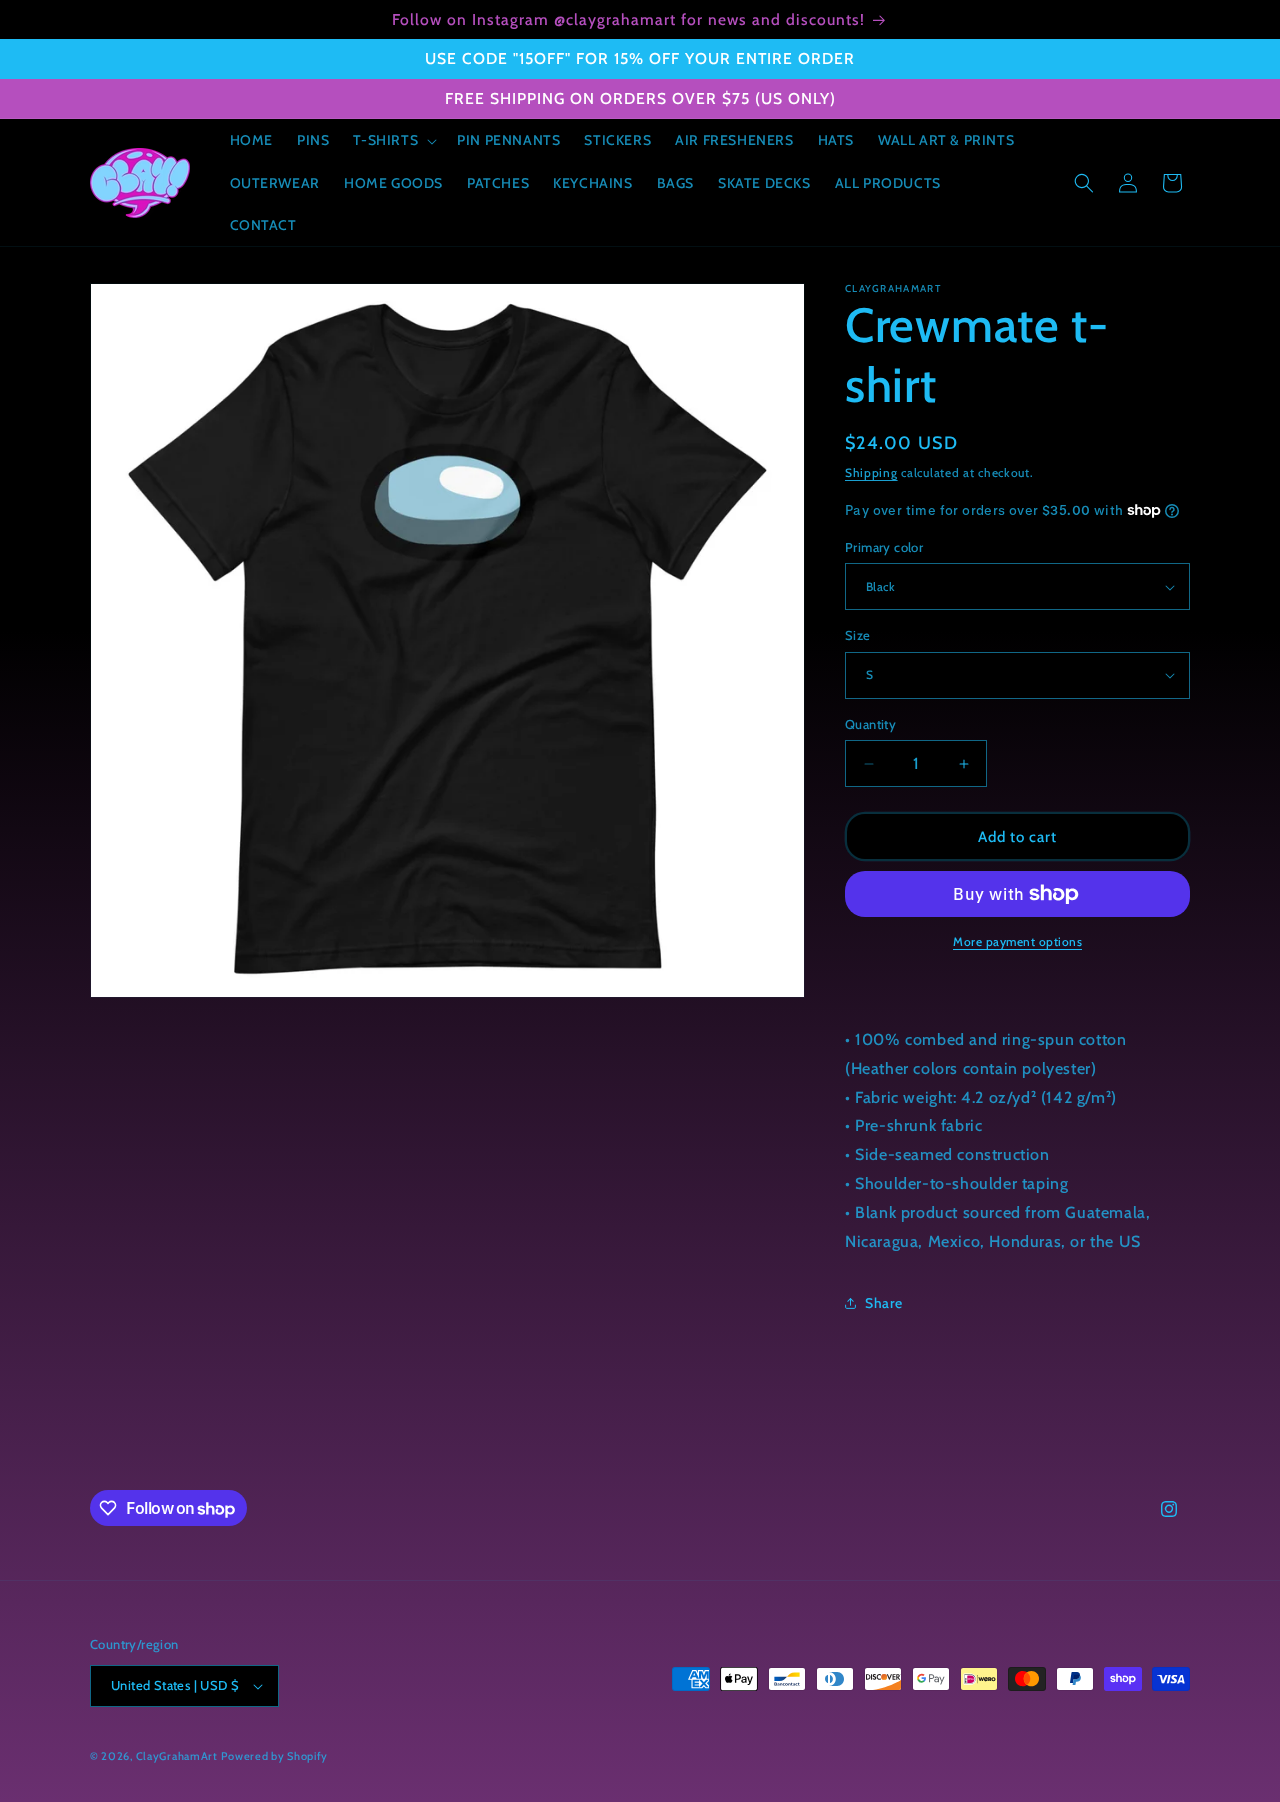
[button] (393, 140)
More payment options (1017, 941)
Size (858, 635)
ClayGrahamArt (177, 1756)
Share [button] (884, 1303)
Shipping (871, 472)
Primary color (884, 547)
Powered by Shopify (274, 1756)
